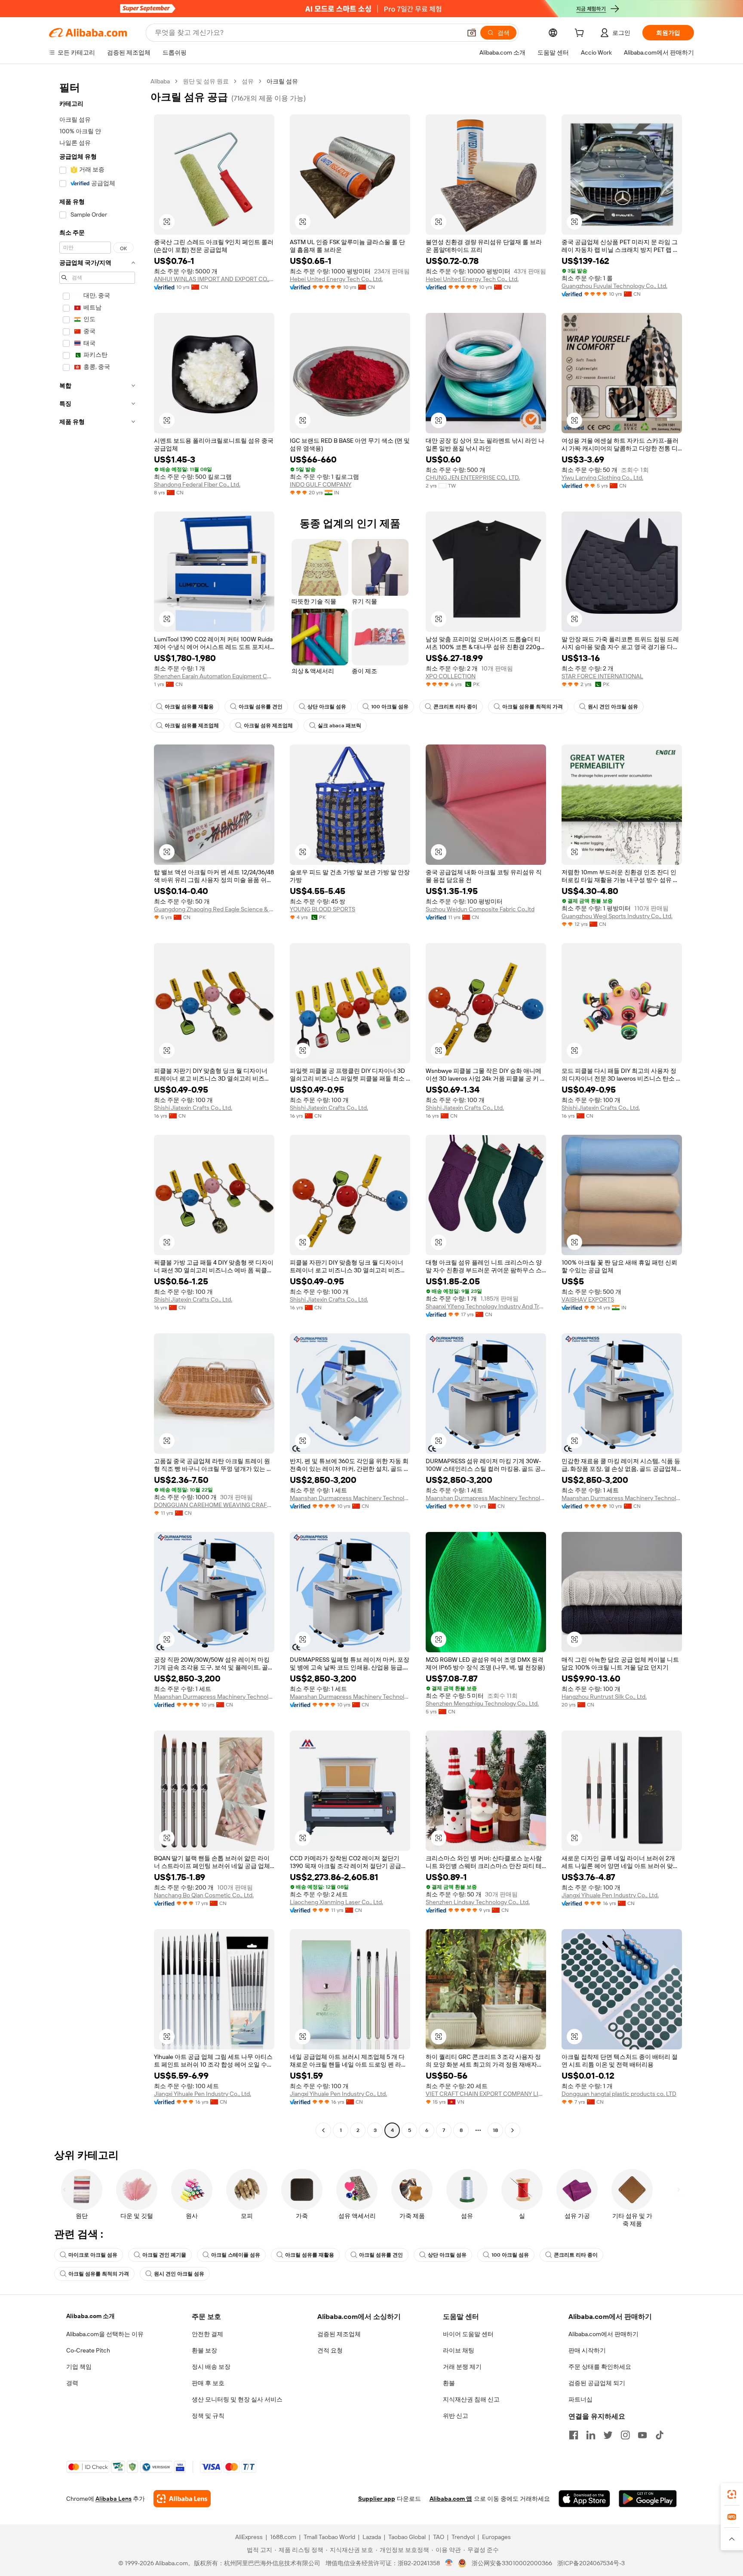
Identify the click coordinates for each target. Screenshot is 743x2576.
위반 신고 (456, 2416)
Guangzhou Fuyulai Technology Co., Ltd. (614, 286)
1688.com (283, 2537)
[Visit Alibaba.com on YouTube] (642, 2435)
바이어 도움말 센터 (468, 2334)
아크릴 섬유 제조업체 (268, 726)
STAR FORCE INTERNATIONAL (602, 676)
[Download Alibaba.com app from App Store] (584, 2499)
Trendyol (463, 2537)
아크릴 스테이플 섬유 (236, 2255)
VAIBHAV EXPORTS (588, 1299)
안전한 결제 (207, 2334)
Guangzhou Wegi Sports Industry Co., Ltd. (617, 916)
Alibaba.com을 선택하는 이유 (105, 2334)
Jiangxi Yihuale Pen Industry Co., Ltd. (610, 1895)
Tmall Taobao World (329, 2537)
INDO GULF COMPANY (321, 484)
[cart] (581, 34)
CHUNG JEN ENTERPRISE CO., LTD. (473, 478)
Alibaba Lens (114, 2499)
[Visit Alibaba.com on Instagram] (625, 2435)
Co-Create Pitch (88, 2350)
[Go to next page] (513, 2130)
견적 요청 (330, 2350)
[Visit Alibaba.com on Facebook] (574, 2435)
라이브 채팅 (459, 2350)
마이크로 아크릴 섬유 (93, 2255)
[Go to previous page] (323, 2130)
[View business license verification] (449, 2563)
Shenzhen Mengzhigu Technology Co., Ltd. (482, 1703)
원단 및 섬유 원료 (206, 81)
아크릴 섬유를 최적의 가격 (533, 707)
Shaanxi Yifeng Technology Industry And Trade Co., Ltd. (486, 1306)
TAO (439, 2537)
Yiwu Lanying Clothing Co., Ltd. (602, 478)
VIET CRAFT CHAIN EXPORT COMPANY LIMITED (486, 2094)
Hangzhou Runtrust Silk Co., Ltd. (604, 1697)
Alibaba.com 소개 (91, 2316)
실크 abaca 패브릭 (339, 726)
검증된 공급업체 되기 (597, 2383)
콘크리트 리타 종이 (455, 707)
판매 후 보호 (208, 2383)
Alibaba (160, 81)
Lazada (372, 2537)
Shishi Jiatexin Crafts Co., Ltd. (193, 1108)
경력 (72, 2383)
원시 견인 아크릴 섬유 (613, 707)
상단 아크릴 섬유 (327, 707)
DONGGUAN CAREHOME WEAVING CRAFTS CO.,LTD (214, 1505)
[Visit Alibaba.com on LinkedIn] (591, 2435)
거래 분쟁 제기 (462, 2367)
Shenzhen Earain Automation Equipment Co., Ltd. (214, 676)
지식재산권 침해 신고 (471, 2399)
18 (495, 2130)
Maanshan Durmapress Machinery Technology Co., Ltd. (350, 1498)
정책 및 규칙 (208, 2416)
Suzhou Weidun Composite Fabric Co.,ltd (480, 909)
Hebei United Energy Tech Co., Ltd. (336, 279)
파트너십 (580, 2399)
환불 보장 (204, 2350)
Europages (496, 2537)
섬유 (248, 81)
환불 (449, 2383)
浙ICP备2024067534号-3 (591, 2563)
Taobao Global (407, 2537)
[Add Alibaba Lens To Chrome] (182, 2499)
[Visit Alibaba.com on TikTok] (660, 2435)
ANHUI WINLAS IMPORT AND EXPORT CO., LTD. (214, 279)
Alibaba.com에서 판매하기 (603, 2334)
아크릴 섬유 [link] (282, 81)
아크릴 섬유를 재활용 (189, 707)
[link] (732, 2494)
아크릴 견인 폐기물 (164, 2255)
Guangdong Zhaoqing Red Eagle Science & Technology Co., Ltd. (214, 909)
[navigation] (97, 1107)
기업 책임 (79, 2367)
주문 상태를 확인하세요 (600, 2367)
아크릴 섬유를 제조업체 (192, 726)
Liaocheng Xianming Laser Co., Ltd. (336, 1902)
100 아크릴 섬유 (390, 707)
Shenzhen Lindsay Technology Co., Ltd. (478, 1902)
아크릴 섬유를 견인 (261, 707)
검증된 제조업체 (339, 2334)
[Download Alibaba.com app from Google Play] (648, 2499)
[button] (472, 33)
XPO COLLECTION (451, 676)
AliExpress (249, 2537)
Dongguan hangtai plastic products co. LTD (619, 2094)
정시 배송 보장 (211, 2367)
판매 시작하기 (587, 2350)
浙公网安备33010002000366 (512, 2563)
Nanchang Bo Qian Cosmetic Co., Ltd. (204, 1895)
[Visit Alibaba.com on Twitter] (608, 2435)
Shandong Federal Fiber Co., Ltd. (197, 484)
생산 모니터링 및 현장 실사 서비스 (237, 2399)
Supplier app (377, 2499)
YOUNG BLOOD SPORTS (322, 909)
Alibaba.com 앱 (451, 2499)
